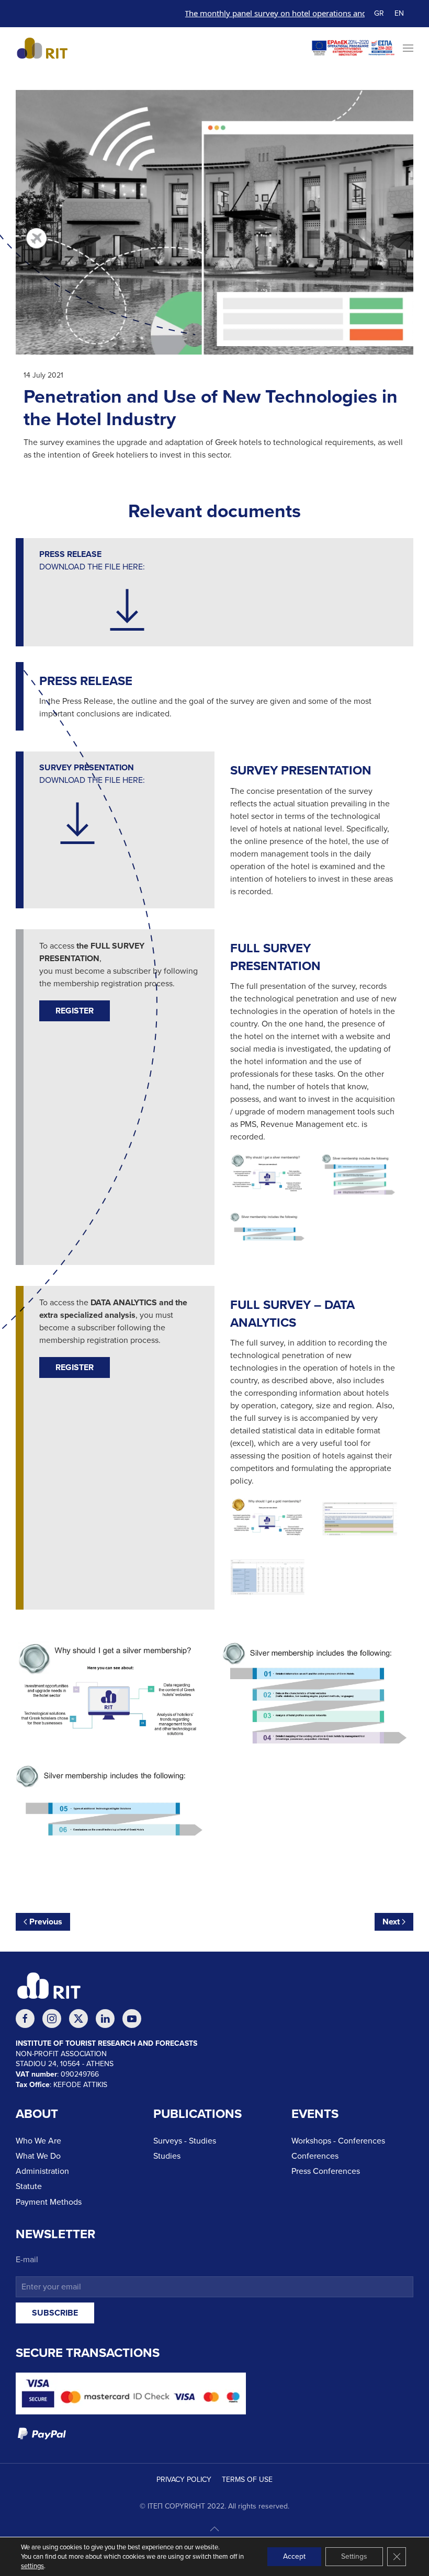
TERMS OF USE (247, 2480)
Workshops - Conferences (338, 2141)
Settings (354, 2556)
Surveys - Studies (185, 2141)
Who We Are (38, 2141)
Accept (294, 2556)
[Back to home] (47, 48)
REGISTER (75, 1011)
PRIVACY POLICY (184, 2480)
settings (32, 2566)
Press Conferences (326, 2171)
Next (391, 1922)
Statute (29, 2186)
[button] (408, 48)
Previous (46, 1922)
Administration (42, 2171)
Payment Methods (49, 2202)
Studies (167, 2156)
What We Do (38, 2156)
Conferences (315, 2156)
